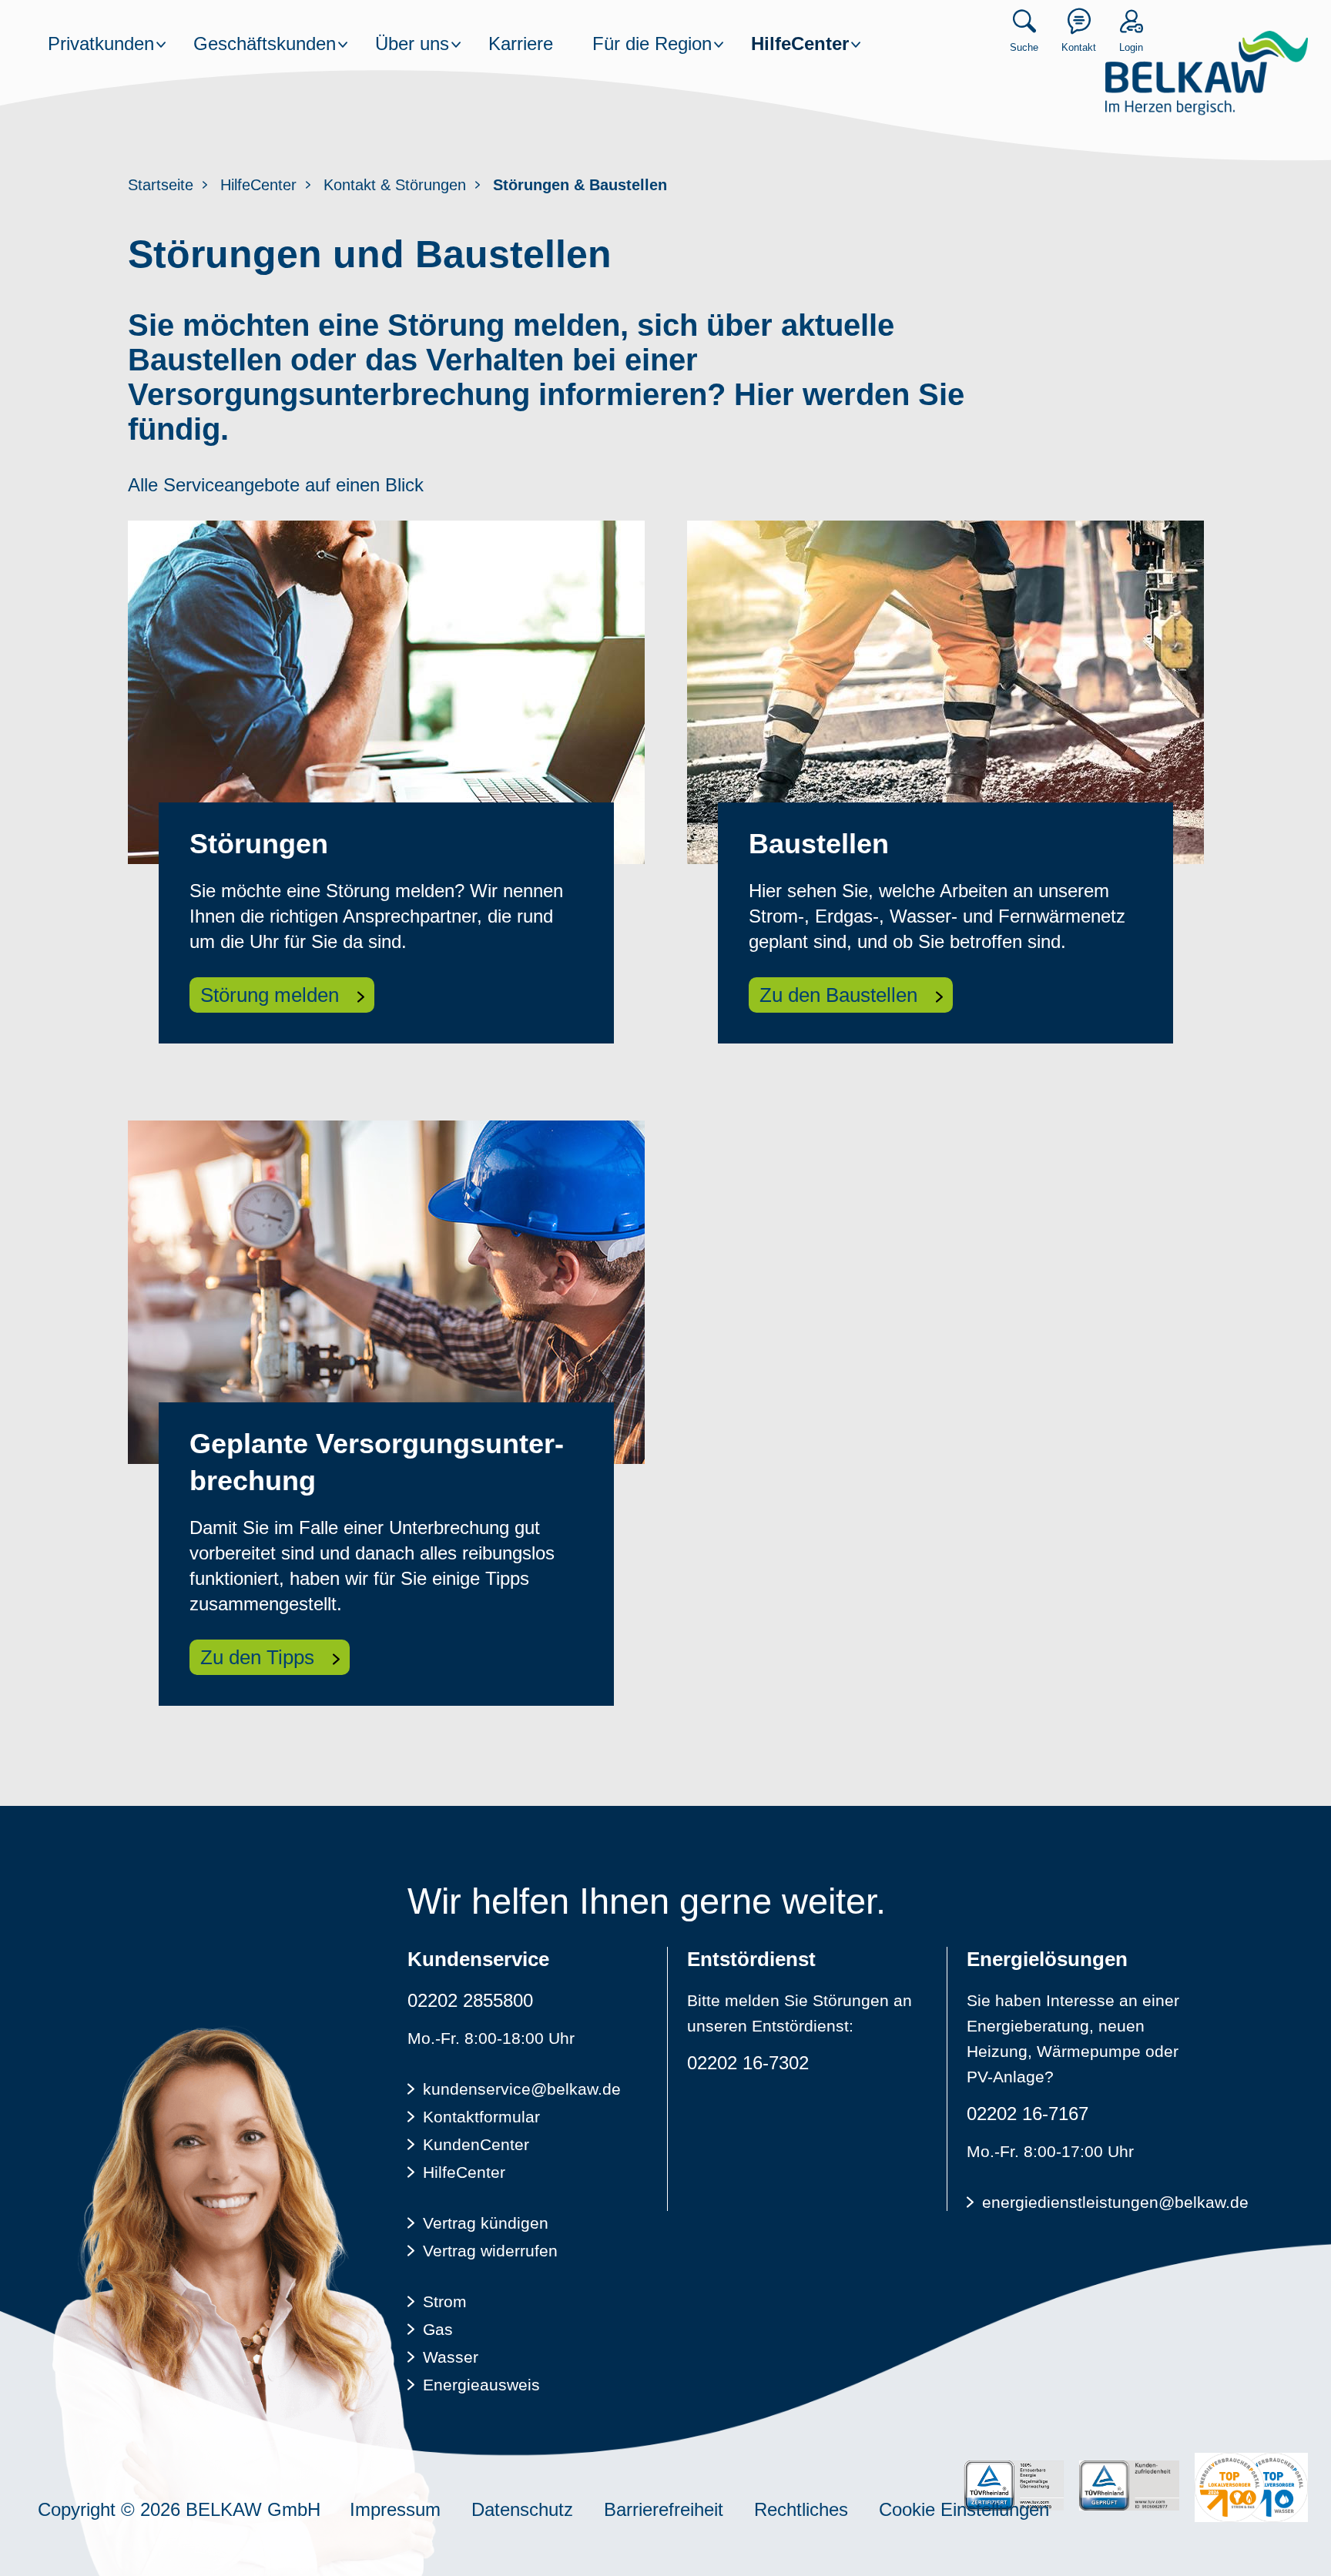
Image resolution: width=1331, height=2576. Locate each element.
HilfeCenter (800, 44)
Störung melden (270, 995)
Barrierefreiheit (664, 2509)
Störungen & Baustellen (580, 185)
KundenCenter (476, 2144)
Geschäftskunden (265, 44)
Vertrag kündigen (486, 2223)
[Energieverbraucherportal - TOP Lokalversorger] (1251, 2487)
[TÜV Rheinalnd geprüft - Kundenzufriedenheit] (1129, 2486)
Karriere (521, 44)
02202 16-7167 (1028, 2114)
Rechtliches (801, 2509)
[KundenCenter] (1079, 21)
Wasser (451, 2357)
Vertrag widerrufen (490, 2251)
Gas (438, 2329)
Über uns (412, 44)
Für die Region (652, 44)
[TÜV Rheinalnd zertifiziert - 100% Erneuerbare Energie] (1014, 2486)
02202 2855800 (470, 2000)
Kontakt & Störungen (395, 185)
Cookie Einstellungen (964, 2509)
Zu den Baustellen (838, 995)
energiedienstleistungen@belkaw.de (1093, 2202)
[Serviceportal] (1131, 21)
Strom (445, 2301)
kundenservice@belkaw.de (522, 2089)
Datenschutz (522, 2509)
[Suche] (1024, 21)
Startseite (161, 185)
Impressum (395, 2509)
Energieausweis (481, 2385)
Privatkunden (101, 44)
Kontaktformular (481, 2117)
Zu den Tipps (257, 1657)
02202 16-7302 (748, 2063)
